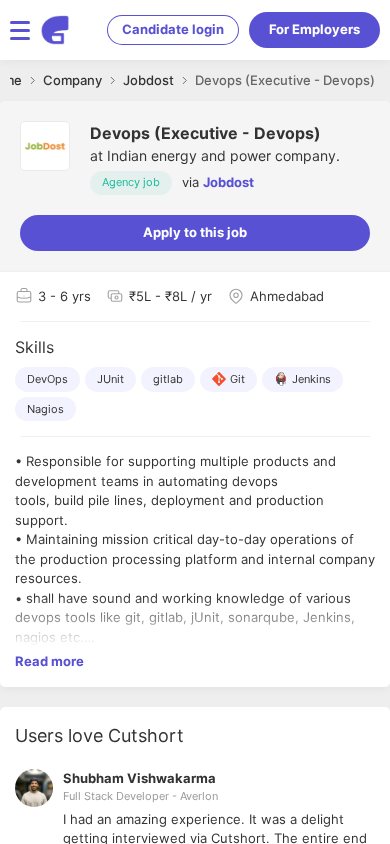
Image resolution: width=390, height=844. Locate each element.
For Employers (314, 29)
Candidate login (173, 29)
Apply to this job (195, 232)
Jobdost (228, 182)
